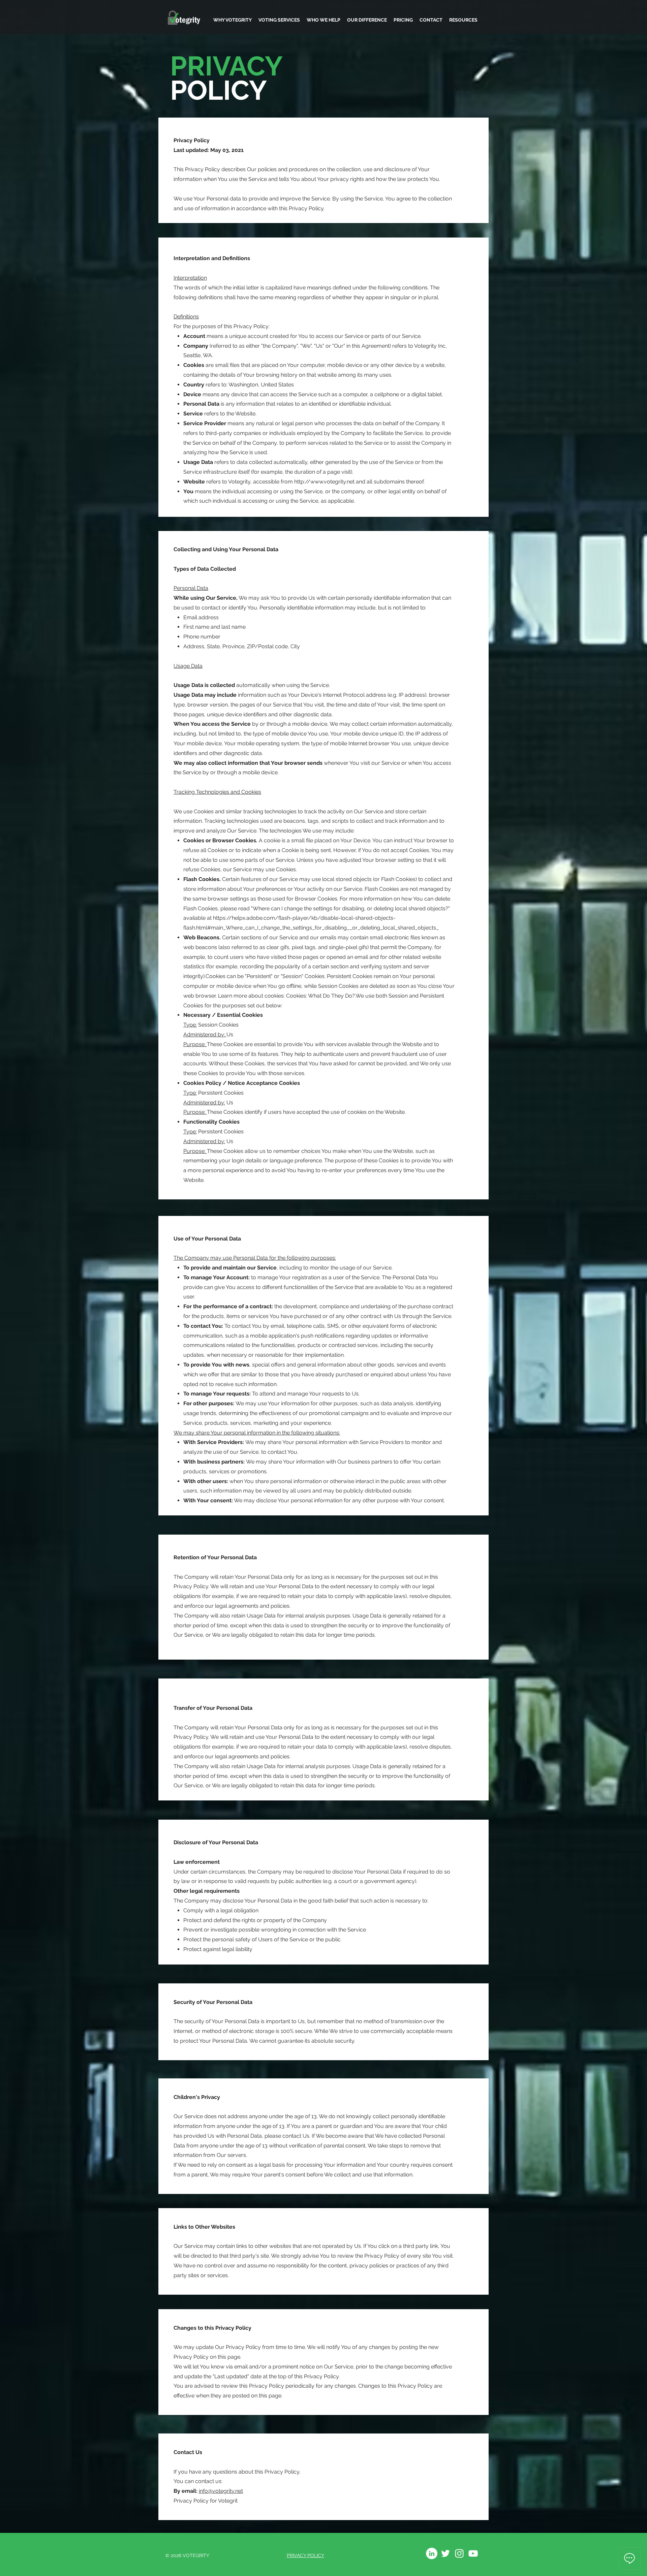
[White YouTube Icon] (473, 2553)
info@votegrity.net (221, 2491)
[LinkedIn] (432, 2553)
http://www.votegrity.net (324, 482)
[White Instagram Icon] (459, 2553)
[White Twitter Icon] (445, 2553)
